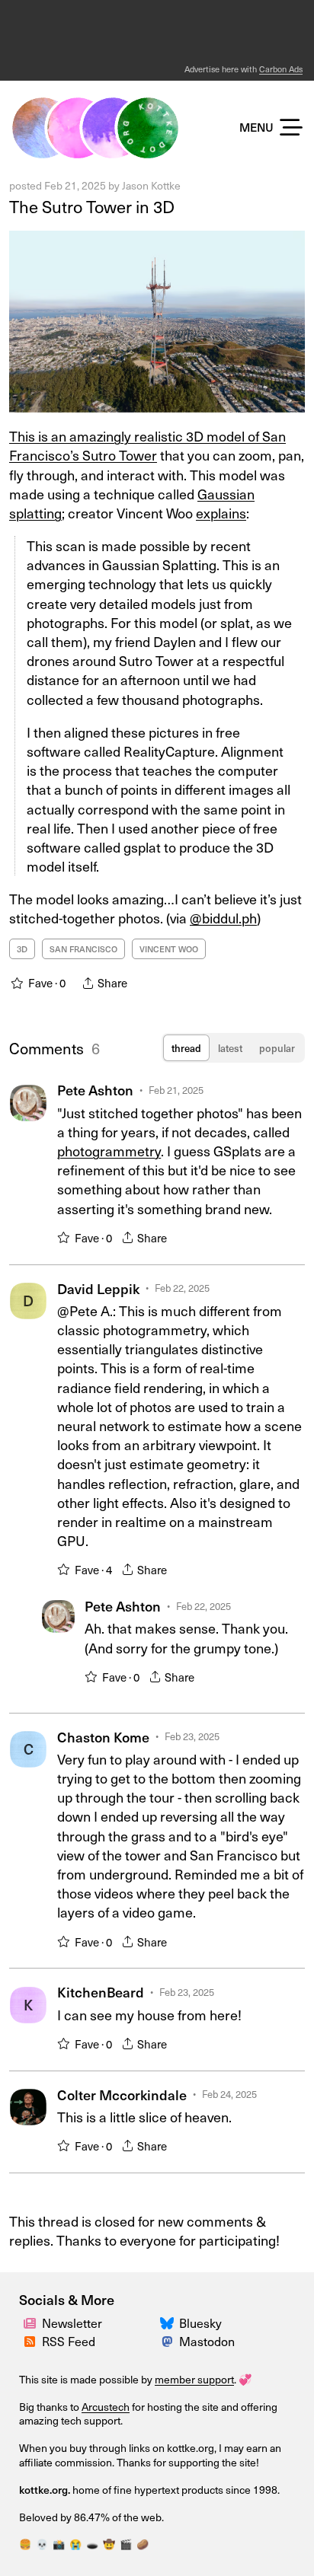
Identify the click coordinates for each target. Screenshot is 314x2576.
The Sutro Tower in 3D (92, 206)
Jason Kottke (151, 185)
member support (194, 2379)
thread (186, 1048)
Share (152, 1238)
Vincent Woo (169, 949)
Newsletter (72, 2323)
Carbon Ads (281, 69)
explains (221, 513)
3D (22, 949)
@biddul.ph (223, 918)
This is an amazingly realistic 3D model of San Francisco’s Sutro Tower (147, 445)
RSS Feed (69, 2341)
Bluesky (200, 2323)
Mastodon (207, 2341)
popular (277, 1048)
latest (230, 1048)
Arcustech (106, 2407)
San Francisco (83, 949)
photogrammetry (109, 1151)
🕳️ (92, 2544)
